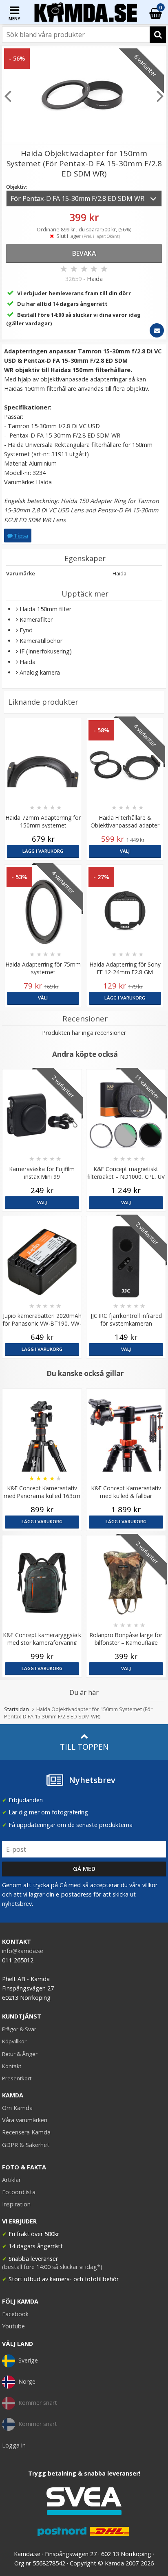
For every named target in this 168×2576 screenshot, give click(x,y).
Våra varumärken (25, 2120)
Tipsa (20, 536)
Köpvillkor (14, 2041)
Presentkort (17, 2078)
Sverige (28, 2360)
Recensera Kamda (26, 2132)
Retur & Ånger (20, 2054)
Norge (27, 2381)
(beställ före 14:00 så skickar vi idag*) (52, 2267)
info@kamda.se (23, 1951)
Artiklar (11, 2180)
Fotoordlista (19, 2192)
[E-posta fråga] (157, 330)
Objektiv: (17, 187)
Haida (95, 279)
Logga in (14, 2445)
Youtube (13, 2326)
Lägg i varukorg (43, 851)
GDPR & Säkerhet (26, 2145)
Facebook (15, 2314)
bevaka (84, 253)
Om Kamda (17, 2108)
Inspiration (16, 2204)
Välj (125, 851)
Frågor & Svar (19, 2029)
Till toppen (84, 1747)
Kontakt (12, 2066)
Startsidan (17, 1709)
